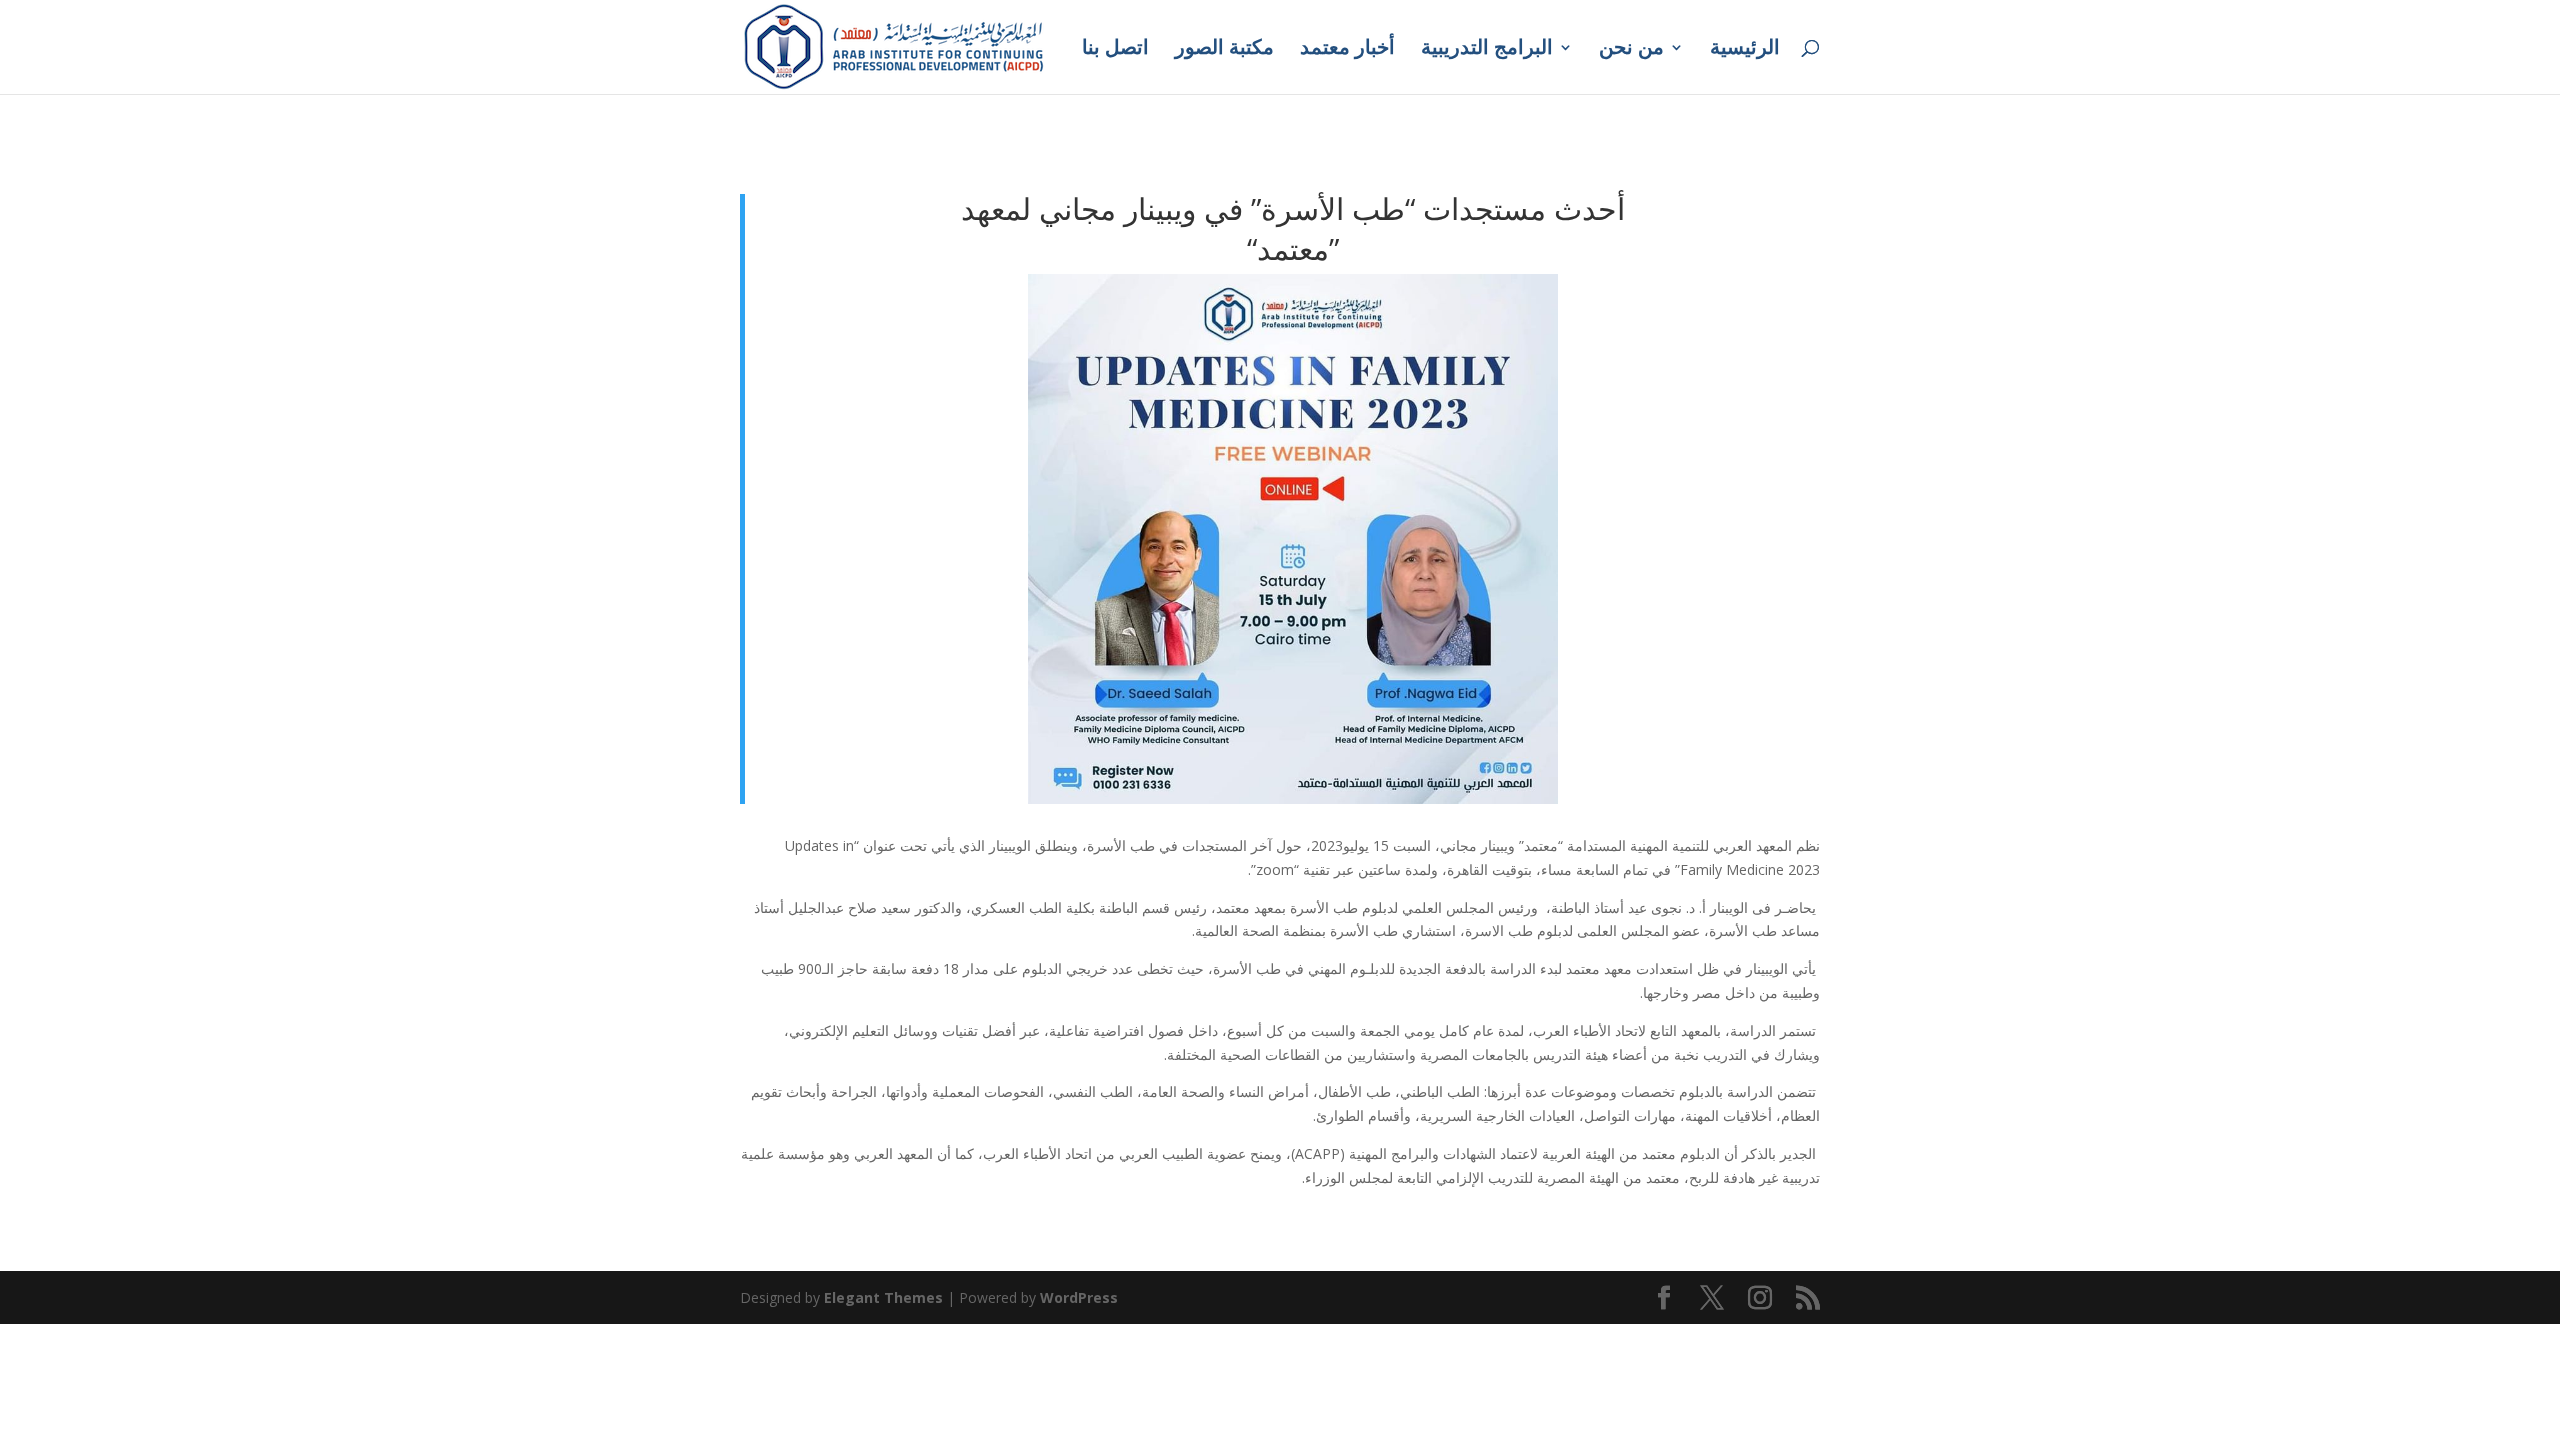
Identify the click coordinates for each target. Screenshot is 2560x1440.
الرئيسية (1745, 50)
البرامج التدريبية (1487, 50)
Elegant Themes (883, 1297)
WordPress (1079, 1297)
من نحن (1631, 50)
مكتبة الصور (1224, 50)
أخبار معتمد (1347, 50)
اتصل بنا (1115, 50)
